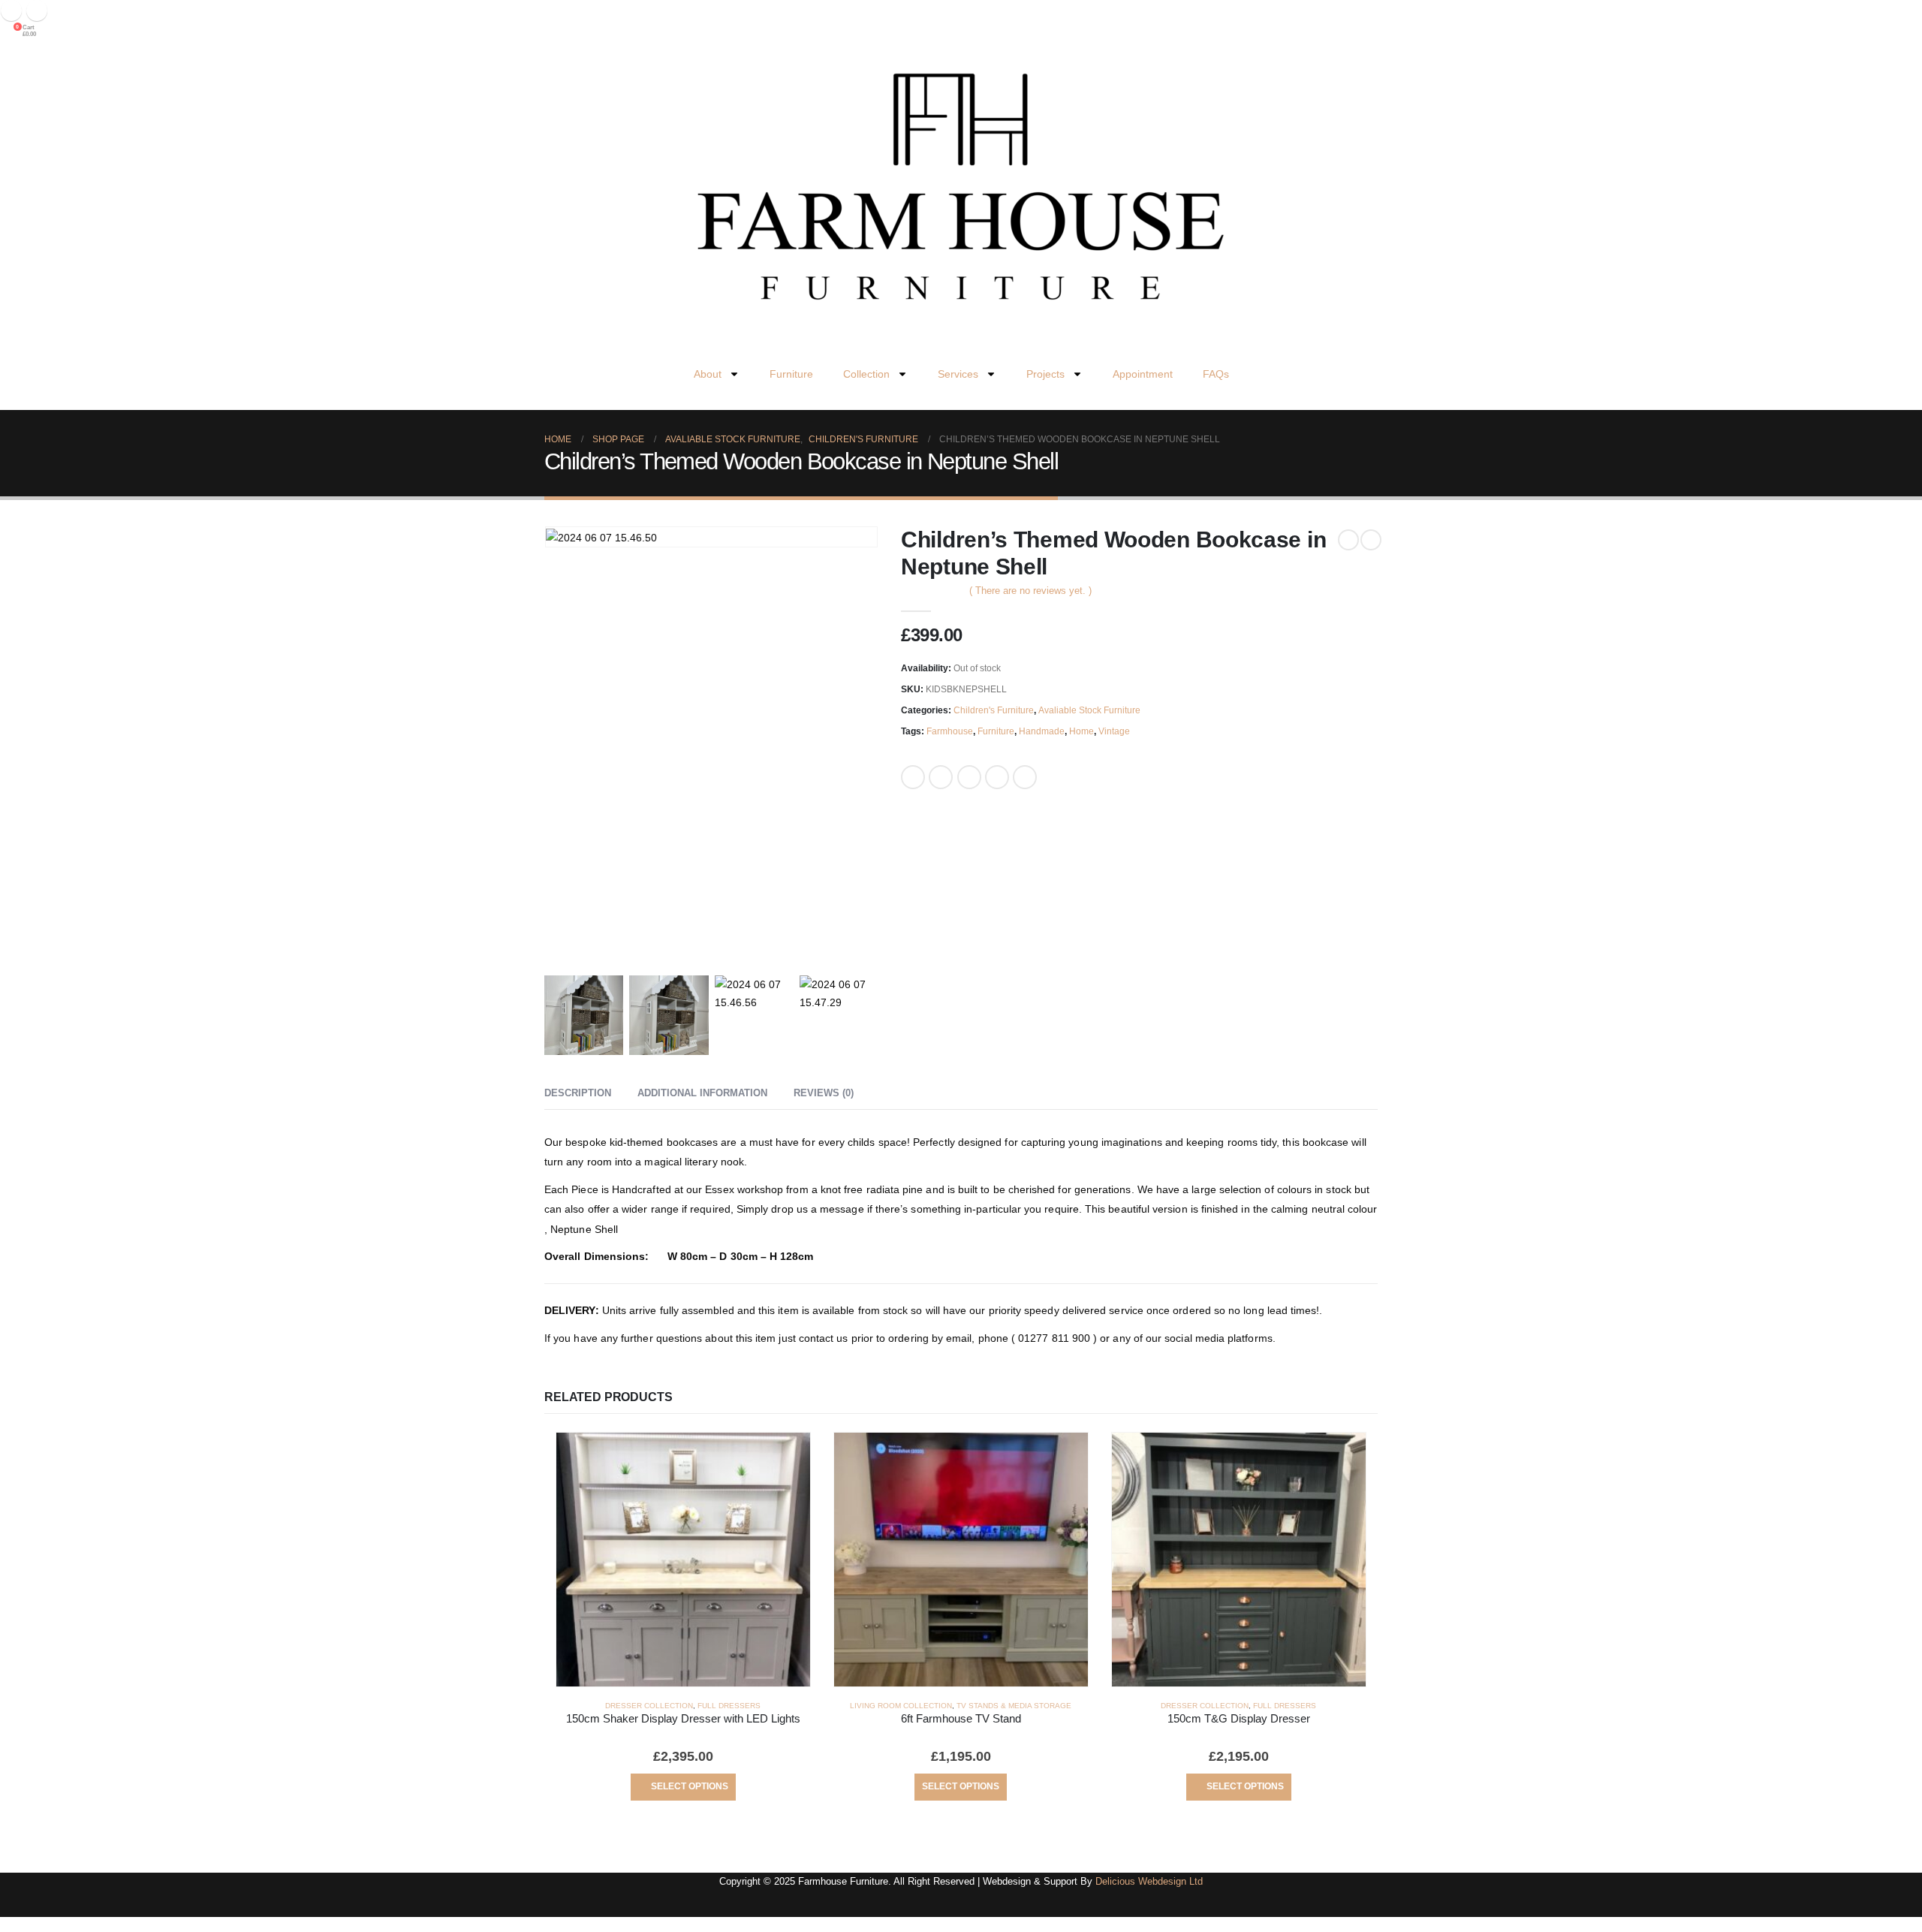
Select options (690, 1786)
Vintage (1114, 731)
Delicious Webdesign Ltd (1149, 1882)
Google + (997, 777)
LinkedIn (969, 777)
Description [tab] (578, 1093)
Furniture (791, 374)
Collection (866, 374)
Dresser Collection (649, 1706)
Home (1082, 731)
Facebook (913, 777)
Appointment (1143, 374)
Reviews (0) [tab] (824, 1093)
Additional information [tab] (702, 1093)
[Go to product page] (683, 1560)
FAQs (1216, 374)
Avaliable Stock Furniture (1089, 710)
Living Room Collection (901, 1706)
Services (958, 374)
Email (1025, 777)
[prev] (1348, 540)
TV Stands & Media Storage (1014, 1706)
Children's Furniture (994, 710)
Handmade (1042, 731)
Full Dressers (729, 1706)
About (708, 374)
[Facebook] (11, 11)
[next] (1371, 540)
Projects (1045, 374)
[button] (9, 401)
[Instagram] (37, 11)
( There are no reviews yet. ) (1030, 591)
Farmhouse (950, 731)
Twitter (941, 777)
